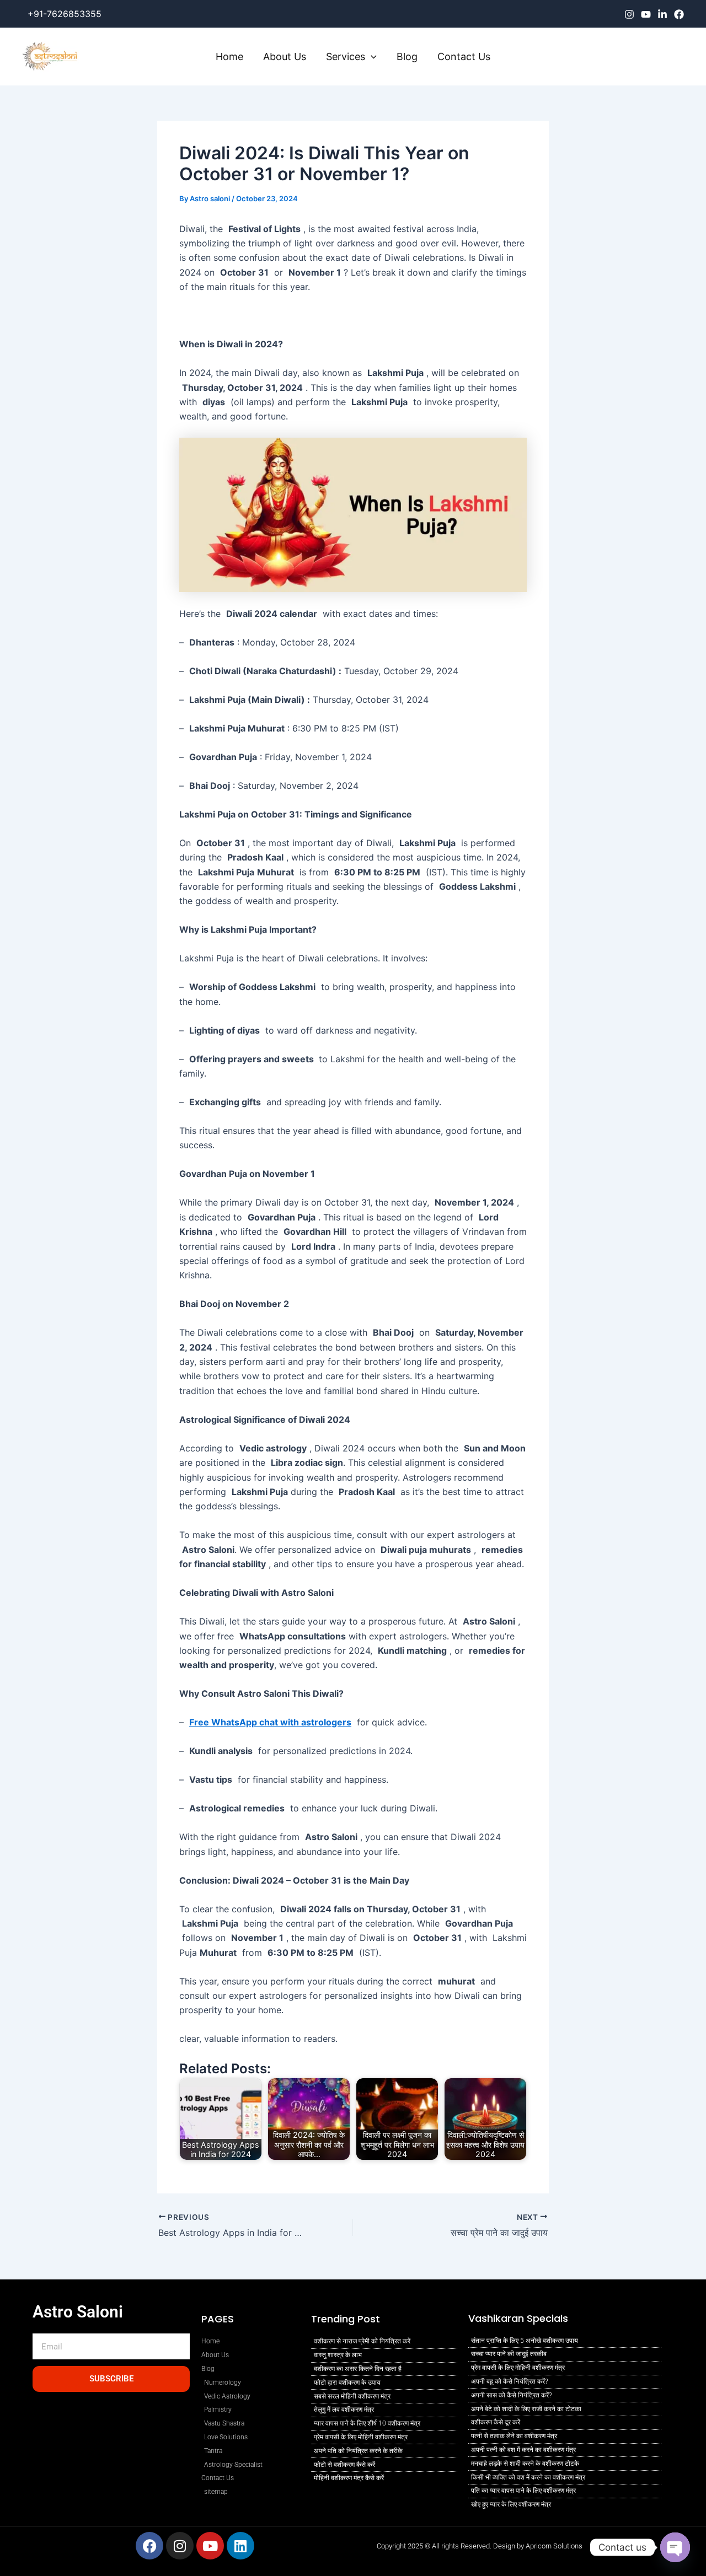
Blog (407, 57)
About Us (285, 57)
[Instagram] (629, 14)
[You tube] (646, 14)
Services (346, 57)
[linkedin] (662, 14)
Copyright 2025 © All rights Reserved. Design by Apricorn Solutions (480, 2546)
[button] (371, 57)
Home (229, 57)
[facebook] (679, 14)
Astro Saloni (78, 2312)
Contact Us (464, 57)
